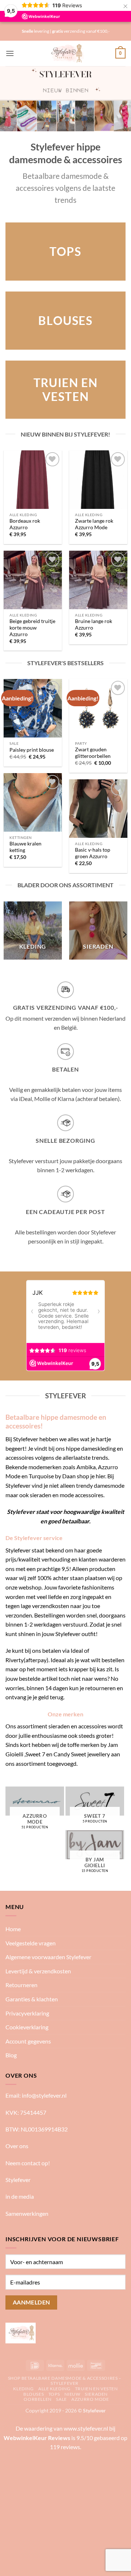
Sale (61, 2399)
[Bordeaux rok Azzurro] (33, 479)
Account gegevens (28, 2041)
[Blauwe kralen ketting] (33, 802)
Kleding (23, 2389)
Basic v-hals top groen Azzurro (93, 853)
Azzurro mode (90, 2399)
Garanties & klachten (32, 1999)
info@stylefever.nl (44, 2095)
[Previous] (7, 935)
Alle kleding (54, 2389)
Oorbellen (38, 2399)
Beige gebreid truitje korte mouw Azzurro (32, 628)
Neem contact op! (28, 2163)
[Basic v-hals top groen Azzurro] (98, 808)
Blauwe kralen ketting (25, 847)
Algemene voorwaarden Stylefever (48, 1957)
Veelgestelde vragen (31, 1943)
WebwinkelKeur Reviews (37, 2438)
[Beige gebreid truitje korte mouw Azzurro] (33, 580)
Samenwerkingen (27, 2213)
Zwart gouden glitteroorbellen (93, 753)
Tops (54, 2394)
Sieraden (96, 2394)
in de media (20, 2196)
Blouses (33, 2394)
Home (13, 1929)
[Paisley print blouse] (33, 708)
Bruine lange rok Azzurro (94, 624)
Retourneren (21, 1985)
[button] (10, 53)
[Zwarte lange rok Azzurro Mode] (98, 479)
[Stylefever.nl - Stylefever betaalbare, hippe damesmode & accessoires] (66, 53)
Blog (11, 2055)
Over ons (17, 2146)
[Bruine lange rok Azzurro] (98, 580)
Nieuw (72, 2394)
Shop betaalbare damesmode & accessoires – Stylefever (65, 2381)
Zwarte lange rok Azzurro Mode (94, 524)
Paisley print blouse (32, 750)
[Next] (124, 935)
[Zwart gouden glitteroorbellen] (98, 708)
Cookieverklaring (27, 2027)
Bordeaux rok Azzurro (25, 524)
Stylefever (18, 2180)
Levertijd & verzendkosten (38, 1971)
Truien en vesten (96, 2389)
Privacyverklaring (27, 2013)
